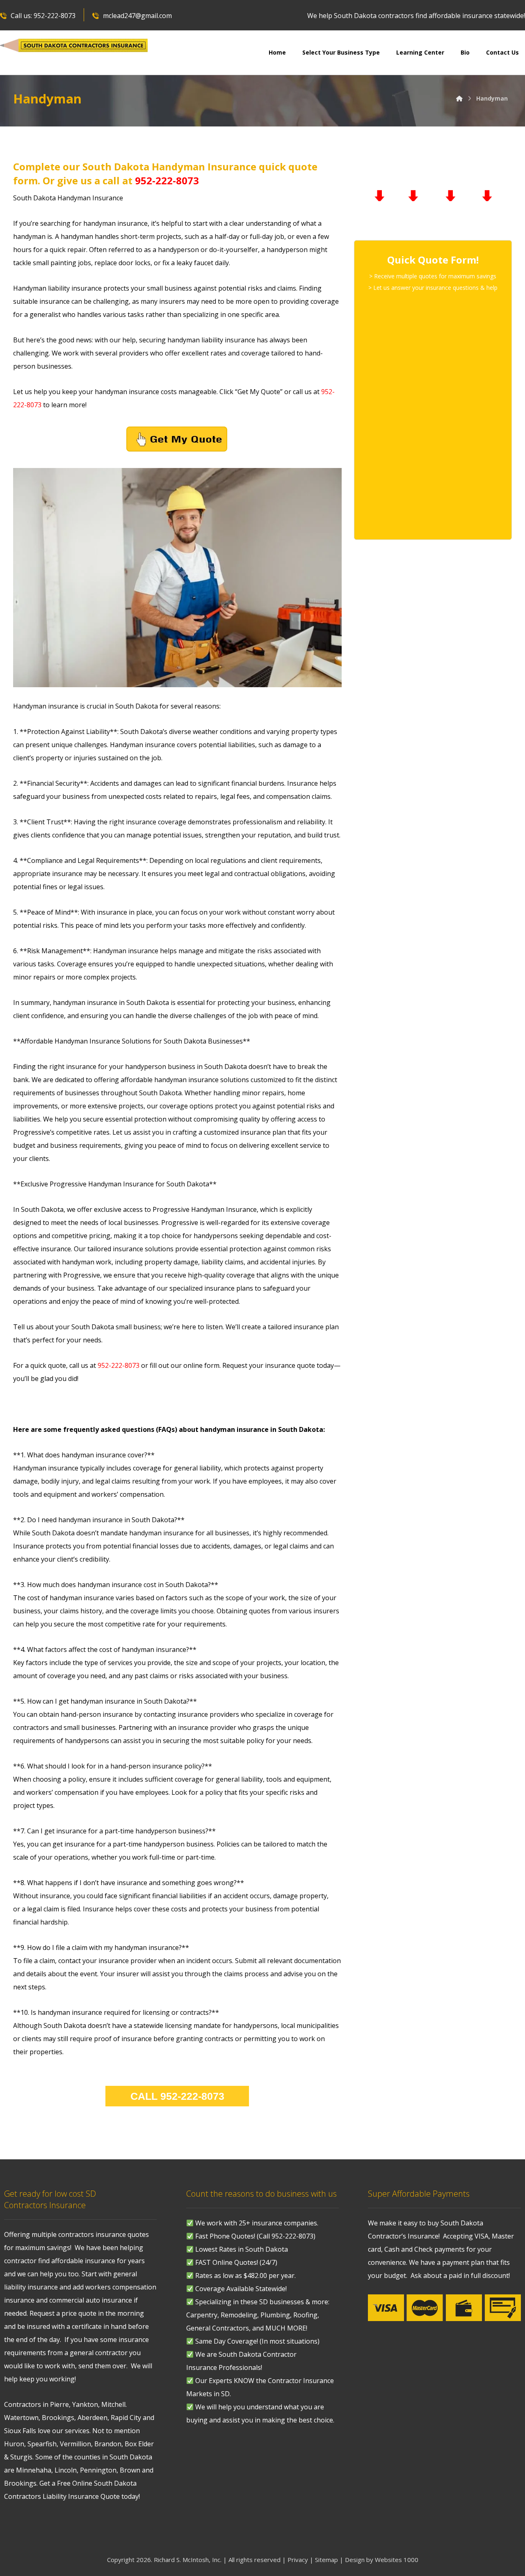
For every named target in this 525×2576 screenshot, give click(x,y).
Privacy (298, 2560)
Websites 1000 (397, 2560)
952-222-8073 (167, 180)
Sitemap (326, 2560)
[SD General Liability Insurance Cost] (74, 46)
